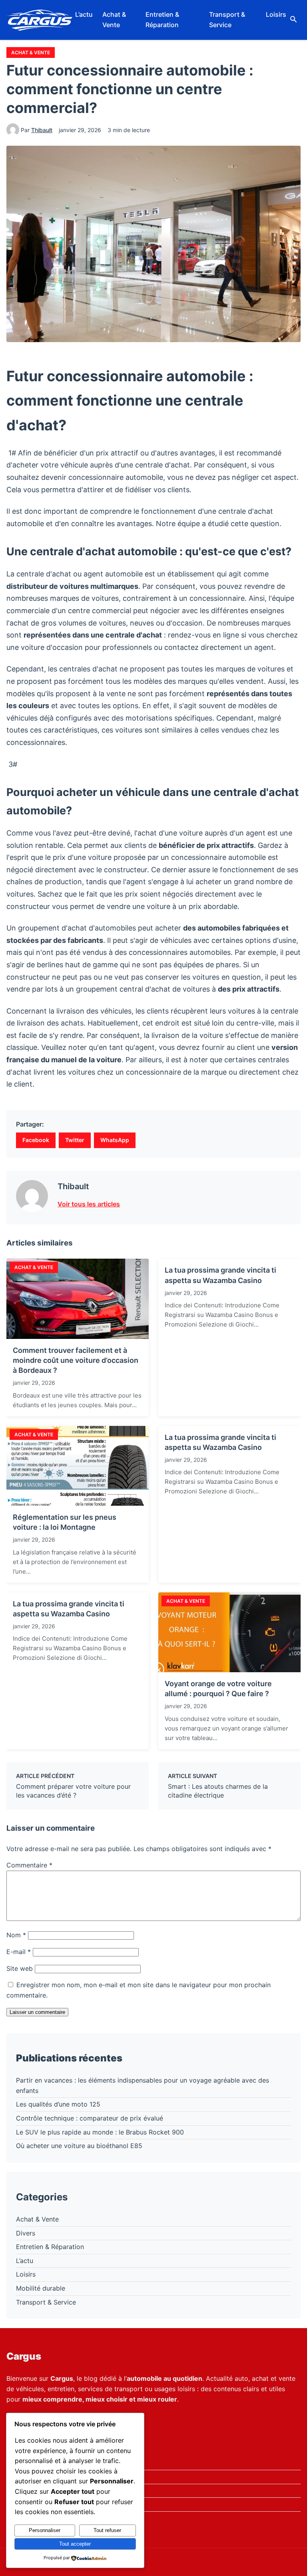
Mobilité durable (41, 2288)
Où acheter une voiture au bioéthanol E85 (79, 2146)
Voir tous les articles (89, 1204)
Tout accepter (75, 2544)
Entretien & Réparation (162, 20)
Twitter (75, 1140)
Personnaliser (45, 2530)
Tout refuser (107, 2530)
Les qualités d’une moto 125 (58, 2104)
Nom (16, 1935)
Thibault (42, 130)
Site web (20, 1968)
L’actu (84, 14)
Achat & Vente (114, 20)
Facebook (36, 1140)
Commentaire (29, 1865)
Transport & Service (227, 20)
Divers (26, 2233)
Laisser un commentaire (37, 2012)
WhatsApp (115, 1140)
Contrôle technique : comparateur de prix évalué (90, 2118)
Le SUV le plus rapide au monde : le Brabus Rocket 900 (100, 2132)
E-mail (19, 1952)
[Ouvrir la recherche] (293, 20)
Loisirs (276, 14)
